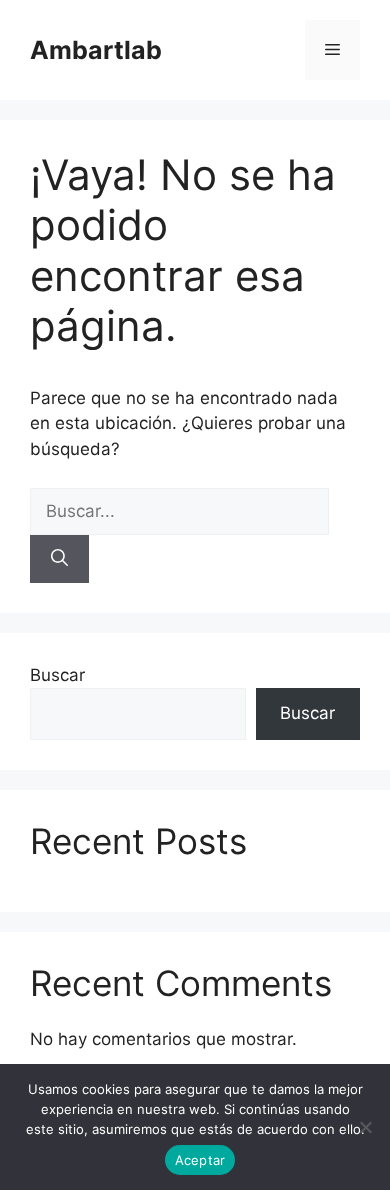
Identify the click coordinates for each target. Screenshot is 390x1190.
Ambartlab (96, 50)
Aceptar (200, 1160)
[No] (365, 1127)
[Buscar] (59, 559)
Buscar (57, 675)
